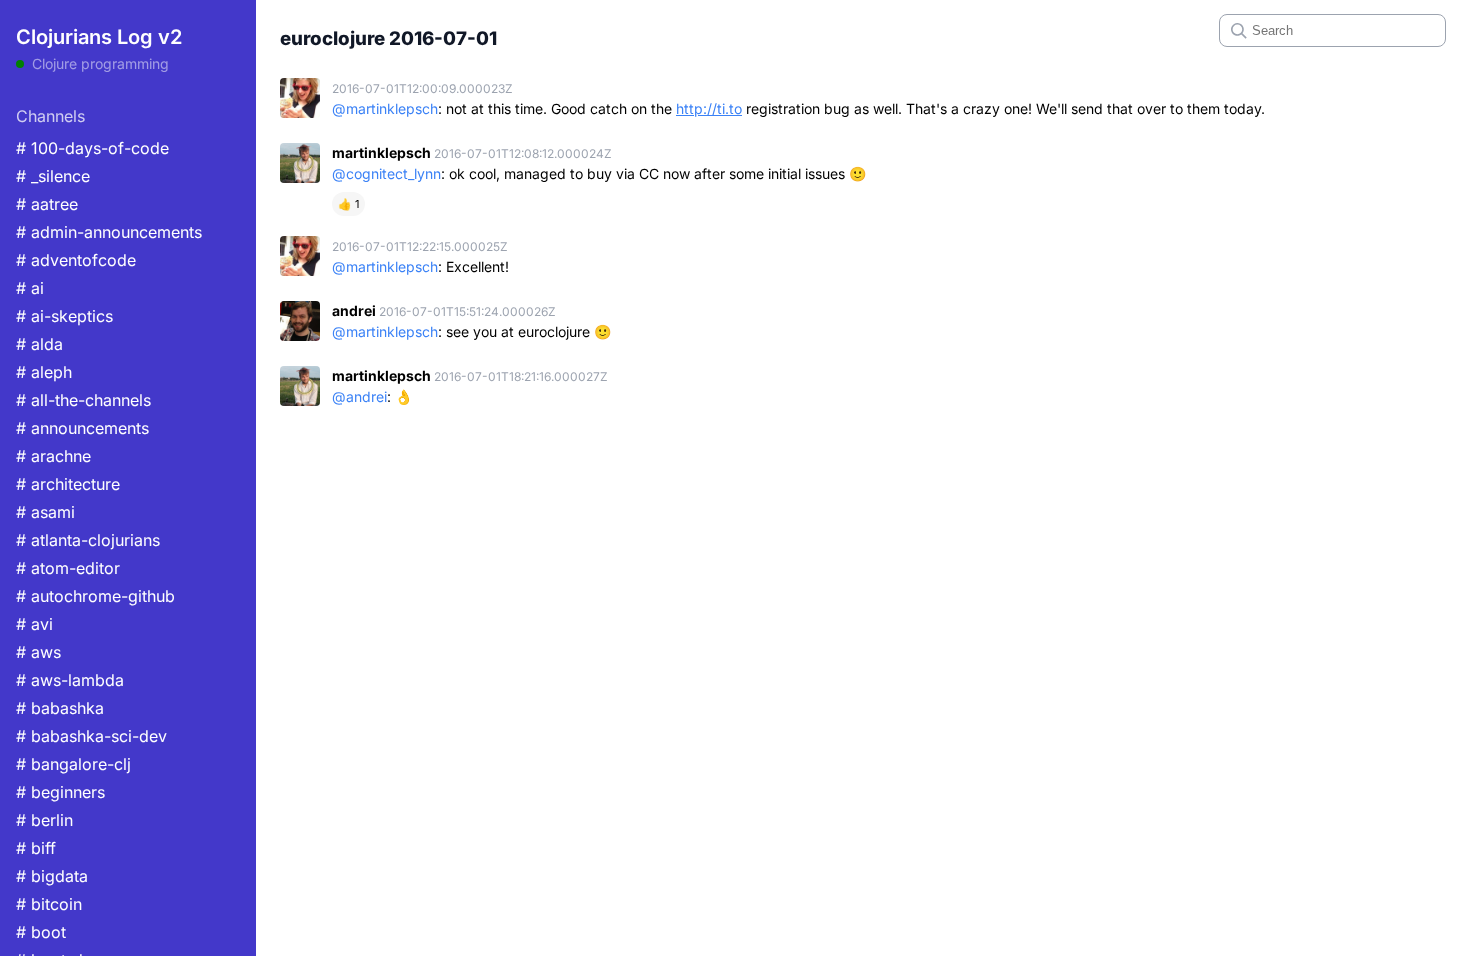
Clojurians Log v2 (99, 37)
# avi (34, 624)
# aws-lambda (70, 680)
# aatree (47, 204)
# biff (36, 848)
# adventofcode (76, 260)
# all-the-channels (83, 400)
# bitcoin (49, 904)
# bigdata (52, 876)
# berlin (44, 820)
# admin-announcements (109, 232)
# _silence (53, 176)
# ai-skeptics (64, 316)
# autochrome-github (95, 596)
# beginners (60, 792)
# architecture (68, 484)
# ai (30, 288)
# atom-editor (68, 568)
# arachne (53, 456)
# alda (39, 344)
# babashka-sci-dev (91, 736)
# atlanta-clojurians (88, 540)
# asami (45, 512)
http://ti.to (709, 108)
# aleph (44, 372)
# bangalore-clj (73, 764)
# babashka (60, 708)
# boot (41, 932)
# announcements (82, 428)
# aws (38, 652)
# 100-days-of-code (92, 148)
